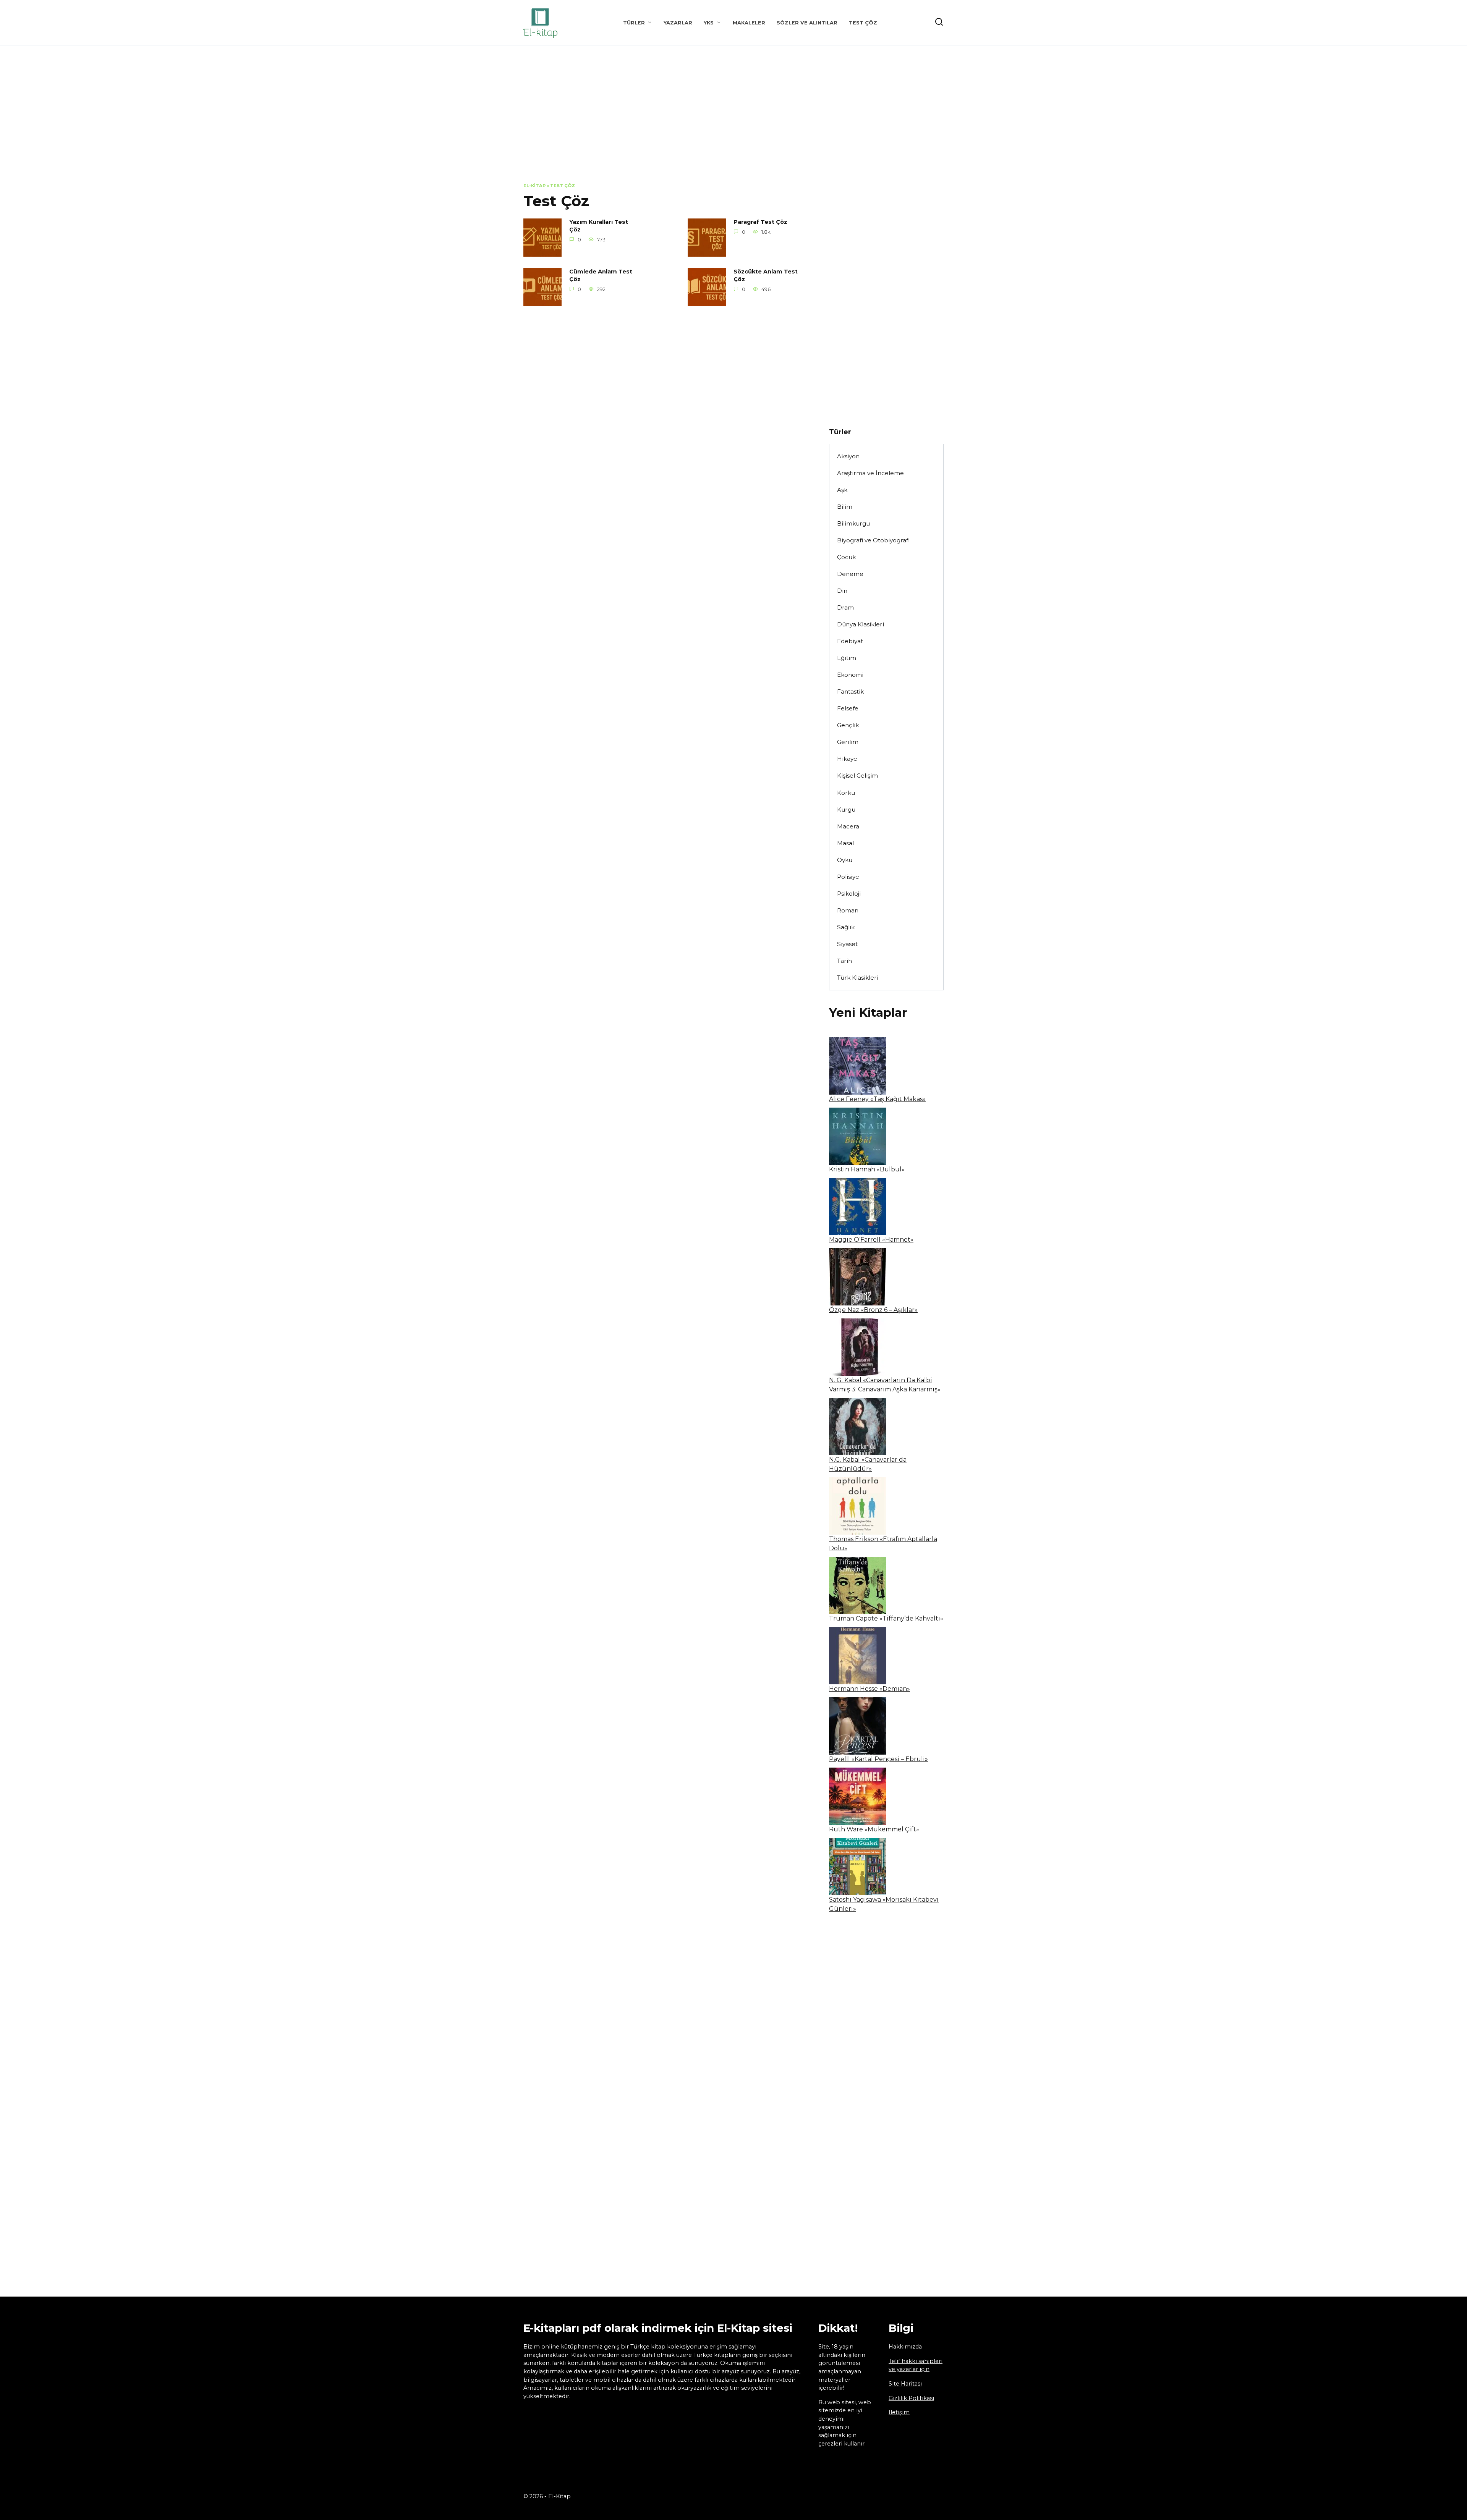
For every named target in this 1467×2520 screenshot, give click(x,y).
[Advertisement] (733, 120)
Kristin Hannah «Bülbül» (867, 1169)
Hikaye (847, 759)
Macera (848, 826)
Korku (846, 793)
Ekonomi (850, 675)
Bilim (845, 507)
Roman (848, 910)
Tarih (844, 961)
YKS (709, 23)
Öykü (845, 860)
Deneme (850, 574)
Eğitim (847, 658)
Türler (634, 23)
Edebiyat (850, 641)
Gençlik (848, 725)
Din (842, 591)
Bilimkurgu (853, 523)
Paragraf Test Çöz (760, 222)
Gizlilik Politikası (911, 2398)
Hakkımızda (905, 2347)
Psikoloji (849, 894)
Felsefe (848, 708)
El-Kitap (534, 186)
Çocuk (846, 557)
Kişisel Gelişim (857, 776)
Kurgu (846, 810)
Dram (845, 607)
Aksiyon (848, 456)
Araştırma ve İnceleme (870, 473)
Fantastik (850, 691)
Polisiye (848, 877)
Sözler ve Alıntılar (807, 23)
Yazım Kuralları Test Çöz (599, 226)
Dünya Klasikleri (861, 624)
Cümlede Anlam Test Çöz (601, 276)
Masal (845, 843)
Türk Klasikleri (858, 978)
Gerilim (848, 742)
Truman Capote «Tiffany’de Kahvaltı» (886, 1618)
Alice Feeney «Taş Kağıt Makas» (877, 1099)
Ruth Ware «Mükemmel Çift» (874, 1829)
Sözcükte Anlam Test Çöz (766, 276)
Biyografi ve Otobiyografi (873, 540)
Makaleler (749, 23)
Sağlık (846, 927)
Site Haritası (905, 2384)
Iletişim (899, 2412)
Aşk (842, 490)
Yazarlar (678, 23)
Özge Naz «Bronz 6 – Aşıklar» (873, 1310)
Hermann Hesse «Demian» (870, 1689)
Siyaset (847, 944)
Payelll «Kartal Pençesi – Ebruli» (878, 1759)
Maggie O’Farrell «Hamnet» (871, 1240)
